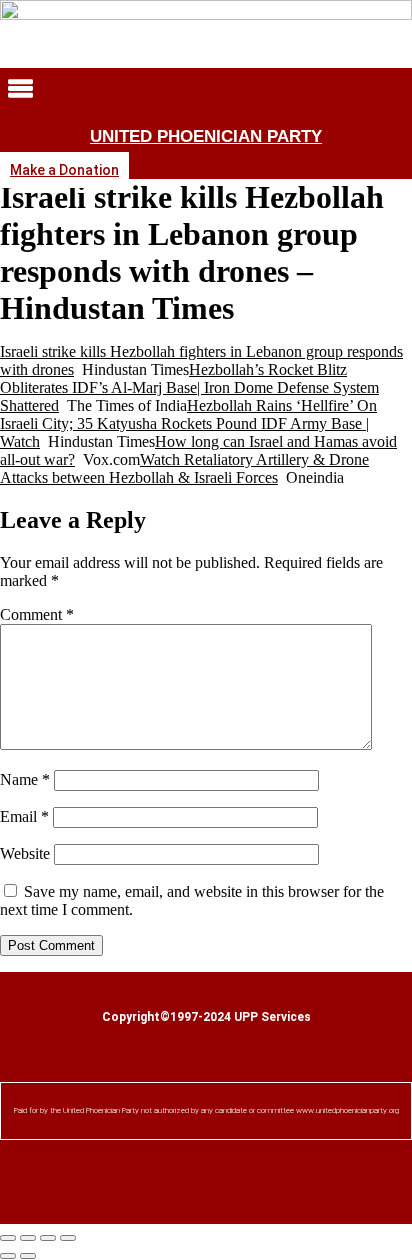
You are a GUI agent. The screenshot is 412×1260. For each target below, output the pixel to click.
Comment (37, 614)
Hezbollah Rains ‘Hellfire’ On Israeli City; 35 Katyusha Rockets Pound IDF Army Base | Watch (188, 423)
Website (25, 853)
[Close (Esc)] (68, 1238)
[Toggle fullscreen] (28, 1238)
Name (25, 779)
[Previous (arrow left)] (8, 1256)
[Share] (48, 1238)
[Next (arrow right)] (28, 1256)
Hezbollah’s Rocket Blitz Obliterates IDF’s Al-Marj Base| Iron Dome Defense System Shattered (189, 387)
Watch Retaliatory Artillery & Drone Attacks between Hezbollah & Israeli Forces (184, 468)
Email (24, 816)
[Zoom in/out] (8, 1238)
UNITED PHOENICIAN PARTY (206, 136)
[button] (206, 90)
